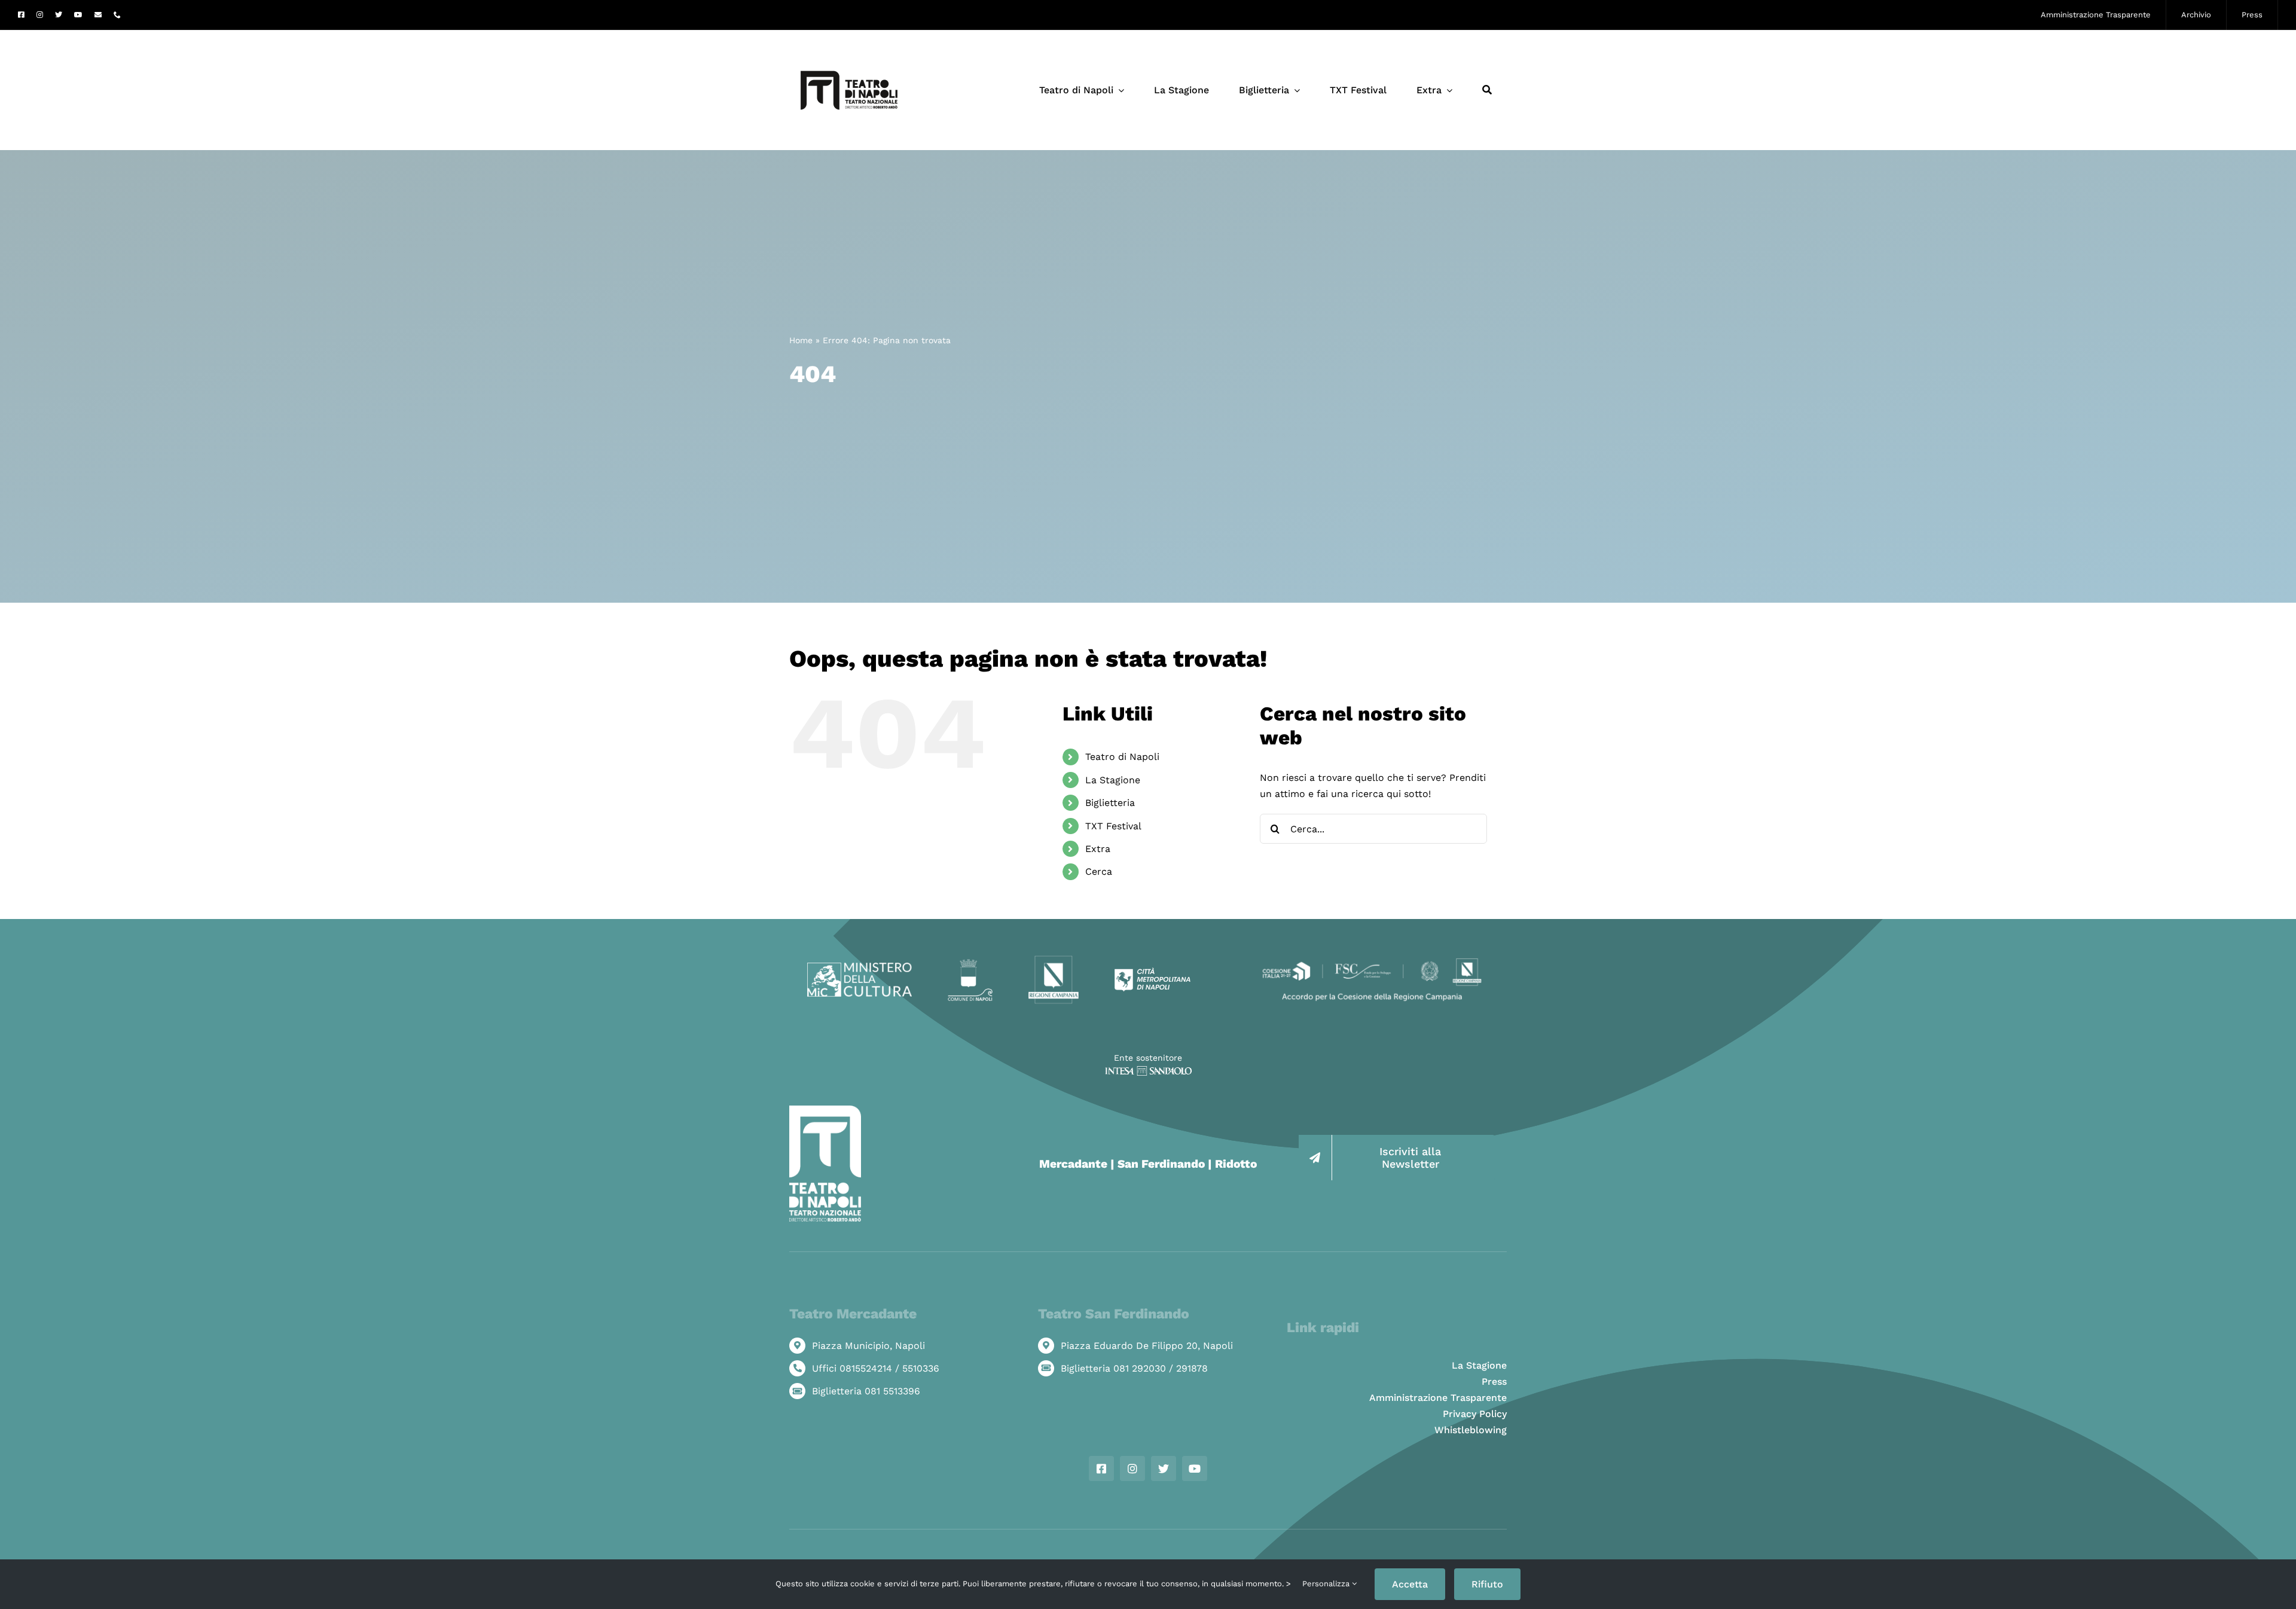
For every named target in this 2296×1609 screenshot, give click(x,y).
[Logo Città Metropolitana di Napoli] (1152, 972)
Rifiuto (1487, 1584)
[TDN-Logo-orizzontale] (849, 35)
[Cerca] (1487, 90)
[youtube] (78, 15)
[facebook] (21, 15)
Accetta (1410, 1584)
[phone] (117, 15)
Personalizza (1327, 1584)
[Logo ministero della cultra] (860, 967)
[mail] (98, 15)
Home (801, 340)
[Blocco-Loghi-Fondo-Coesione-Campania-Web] (1372, 959)
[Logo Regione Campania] (1054, 959)
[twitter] (59, 15)
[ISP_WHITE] (1148, 1071)
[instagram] (40, 15)
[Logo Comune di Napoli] (970, 964)
